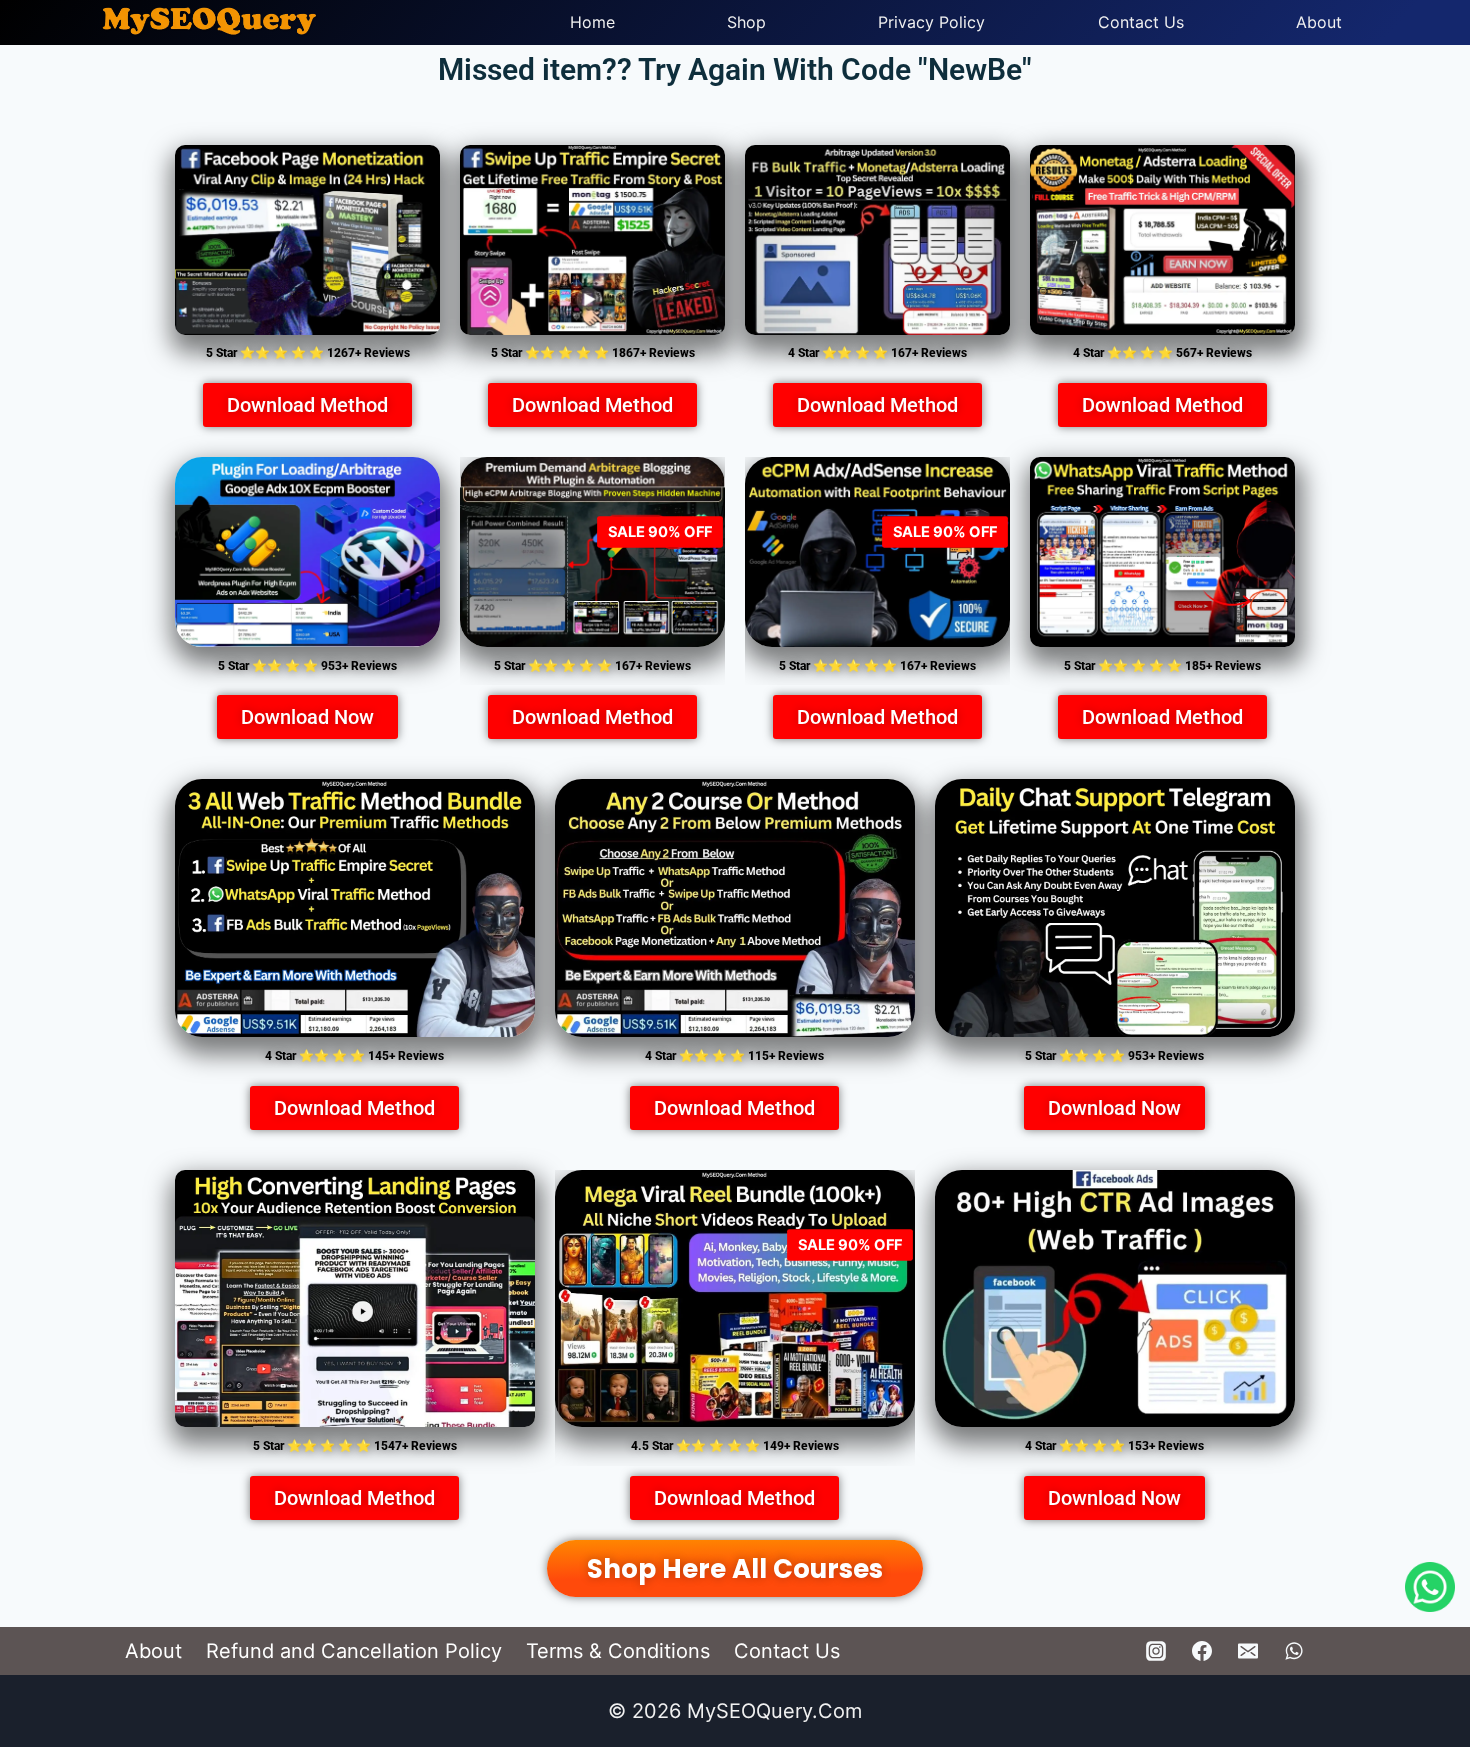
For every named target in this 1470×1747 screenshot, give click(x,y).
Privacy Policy (931, 22)
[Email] (1248, 1651)
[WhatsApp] (1294, 1651)
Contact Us (1141, 22)
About (1319, 22)
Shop (746, 22)
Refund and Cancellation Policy (354, 1651)
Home (592, 22)
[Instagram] (1156, 1651)
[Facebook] (1202, 1651)
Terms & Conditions (618, 1651)
